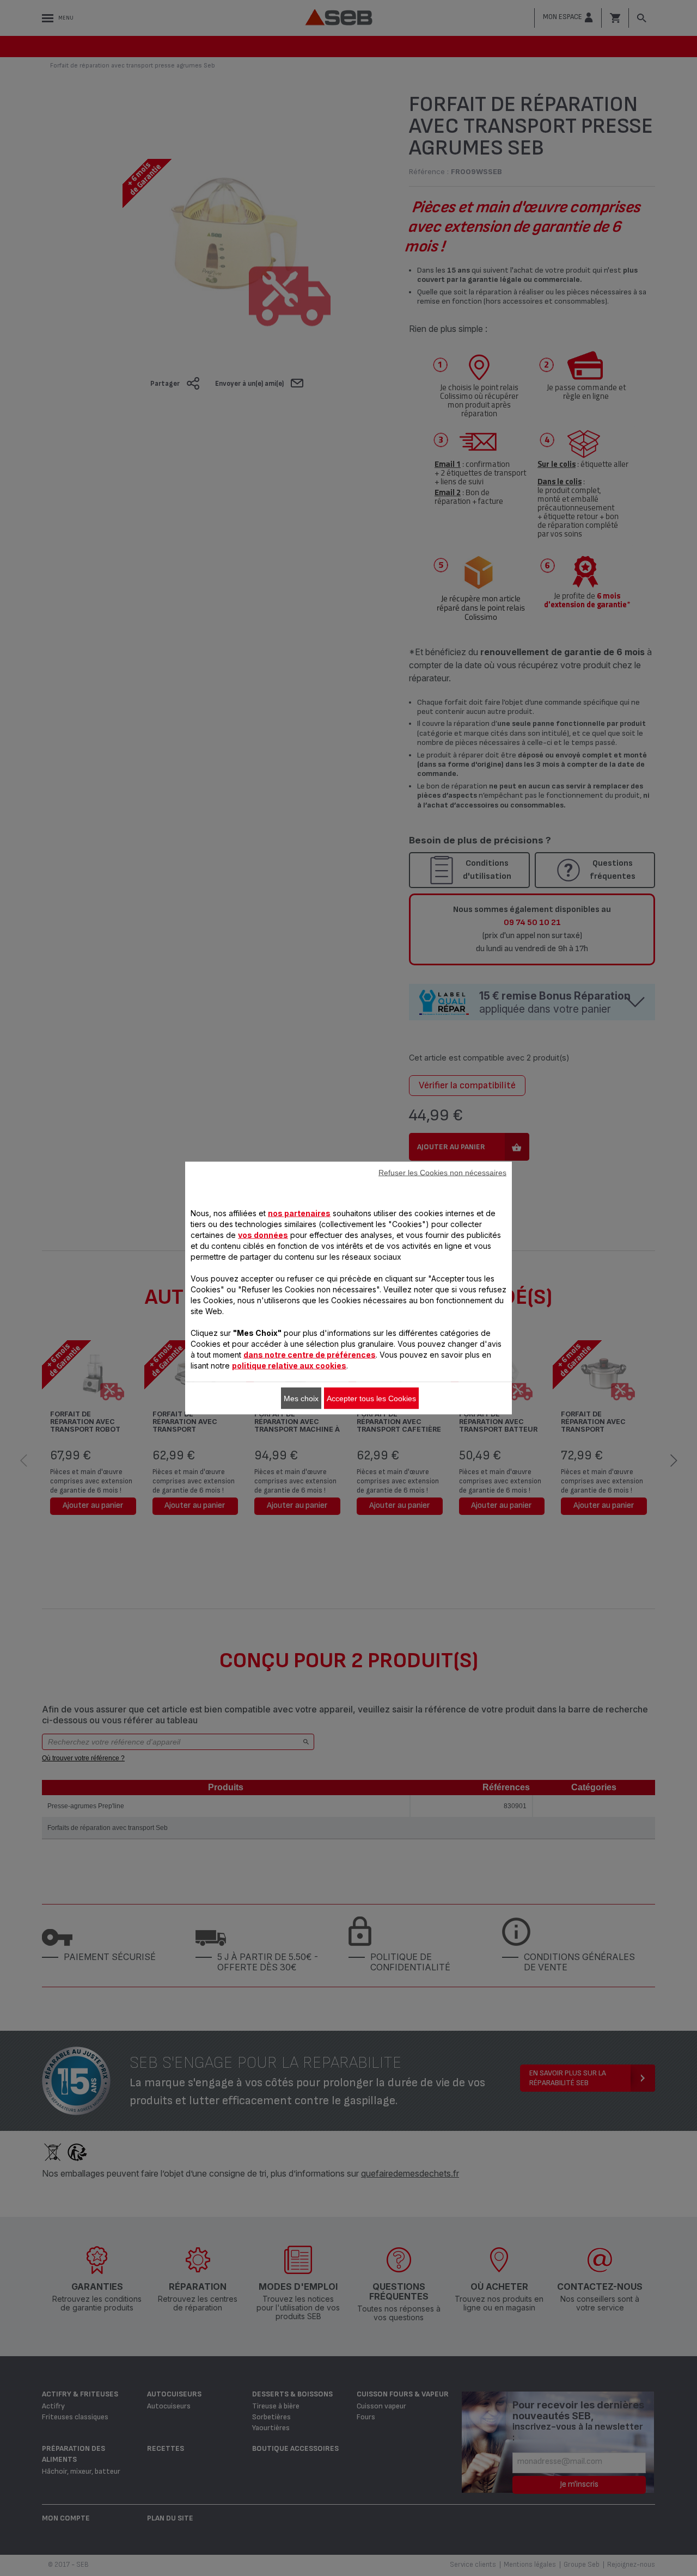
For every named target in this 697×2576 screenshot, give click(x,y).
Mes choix (301, 1398)
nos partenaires (299, 1213)
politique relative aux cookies (289, 1366)
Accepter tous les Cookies (371, 1398)
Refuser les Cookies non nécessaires (442, 1173)
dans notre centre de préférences (310, 1355)
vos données (263, 1235)
